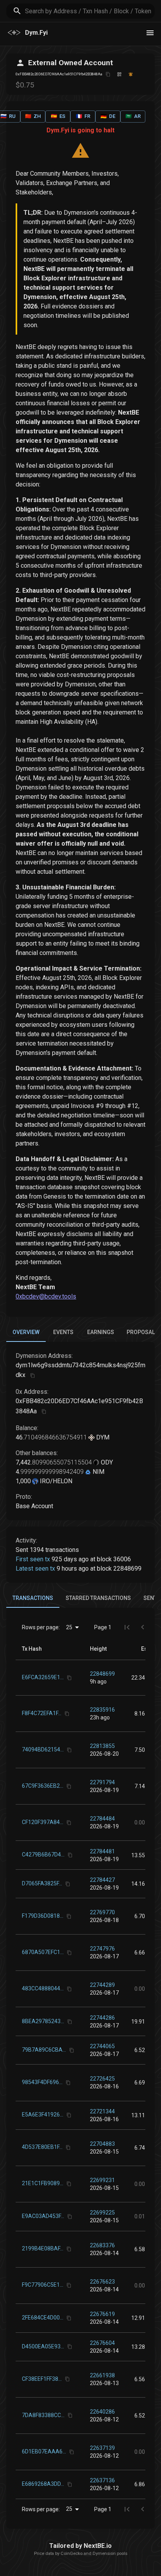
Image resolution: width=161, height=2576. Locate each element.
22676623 (102, 2282)
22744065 (102, 2046)
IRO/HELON (55, 1481)
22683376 (102, 2245)
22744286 (102, 2018)
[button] (98, 1649)
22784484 (102, 1819)
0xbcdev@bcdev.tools (46, 1296)
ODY (106, 1462)
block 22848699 (119, 1569)
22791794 (102, 1782)
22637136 (102, 2480)
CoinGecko (72, 2554)
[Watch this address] (131, 74)
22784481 (102, 1851)
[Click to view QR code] (119, 74)
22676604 (102, 2343)
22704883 (102, 2144)
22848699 (102, 1674)
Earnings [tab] (101, 1332)
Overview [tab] (26, 1332)
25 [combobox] (69, 1627)
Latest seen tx (35, 1569)
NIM (98, 1472)
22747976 (102, 1949)
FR (83, 116)
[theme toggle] (150, 33)
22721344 (102, 2111)
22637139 (102, 2448)
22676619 (102, 2314)
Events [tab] (63, 1332)
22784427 (102, 1880)
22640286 (102, 2412)
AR (133, 116)
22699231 (102, 2180)
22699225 (102, 2213)
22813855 (102, 1746)
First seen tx (33, 1559)
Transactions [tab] (33, 1598)
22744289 (102, 1985)
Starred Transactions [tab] (98, 1598)
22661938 (102, 2375)
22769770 (102, 1912)
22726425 (102, 2079)
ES (58, 116)
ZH (33, 116)
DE (108, 116)
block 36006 (114, 1559)
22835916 (102, 1710)
